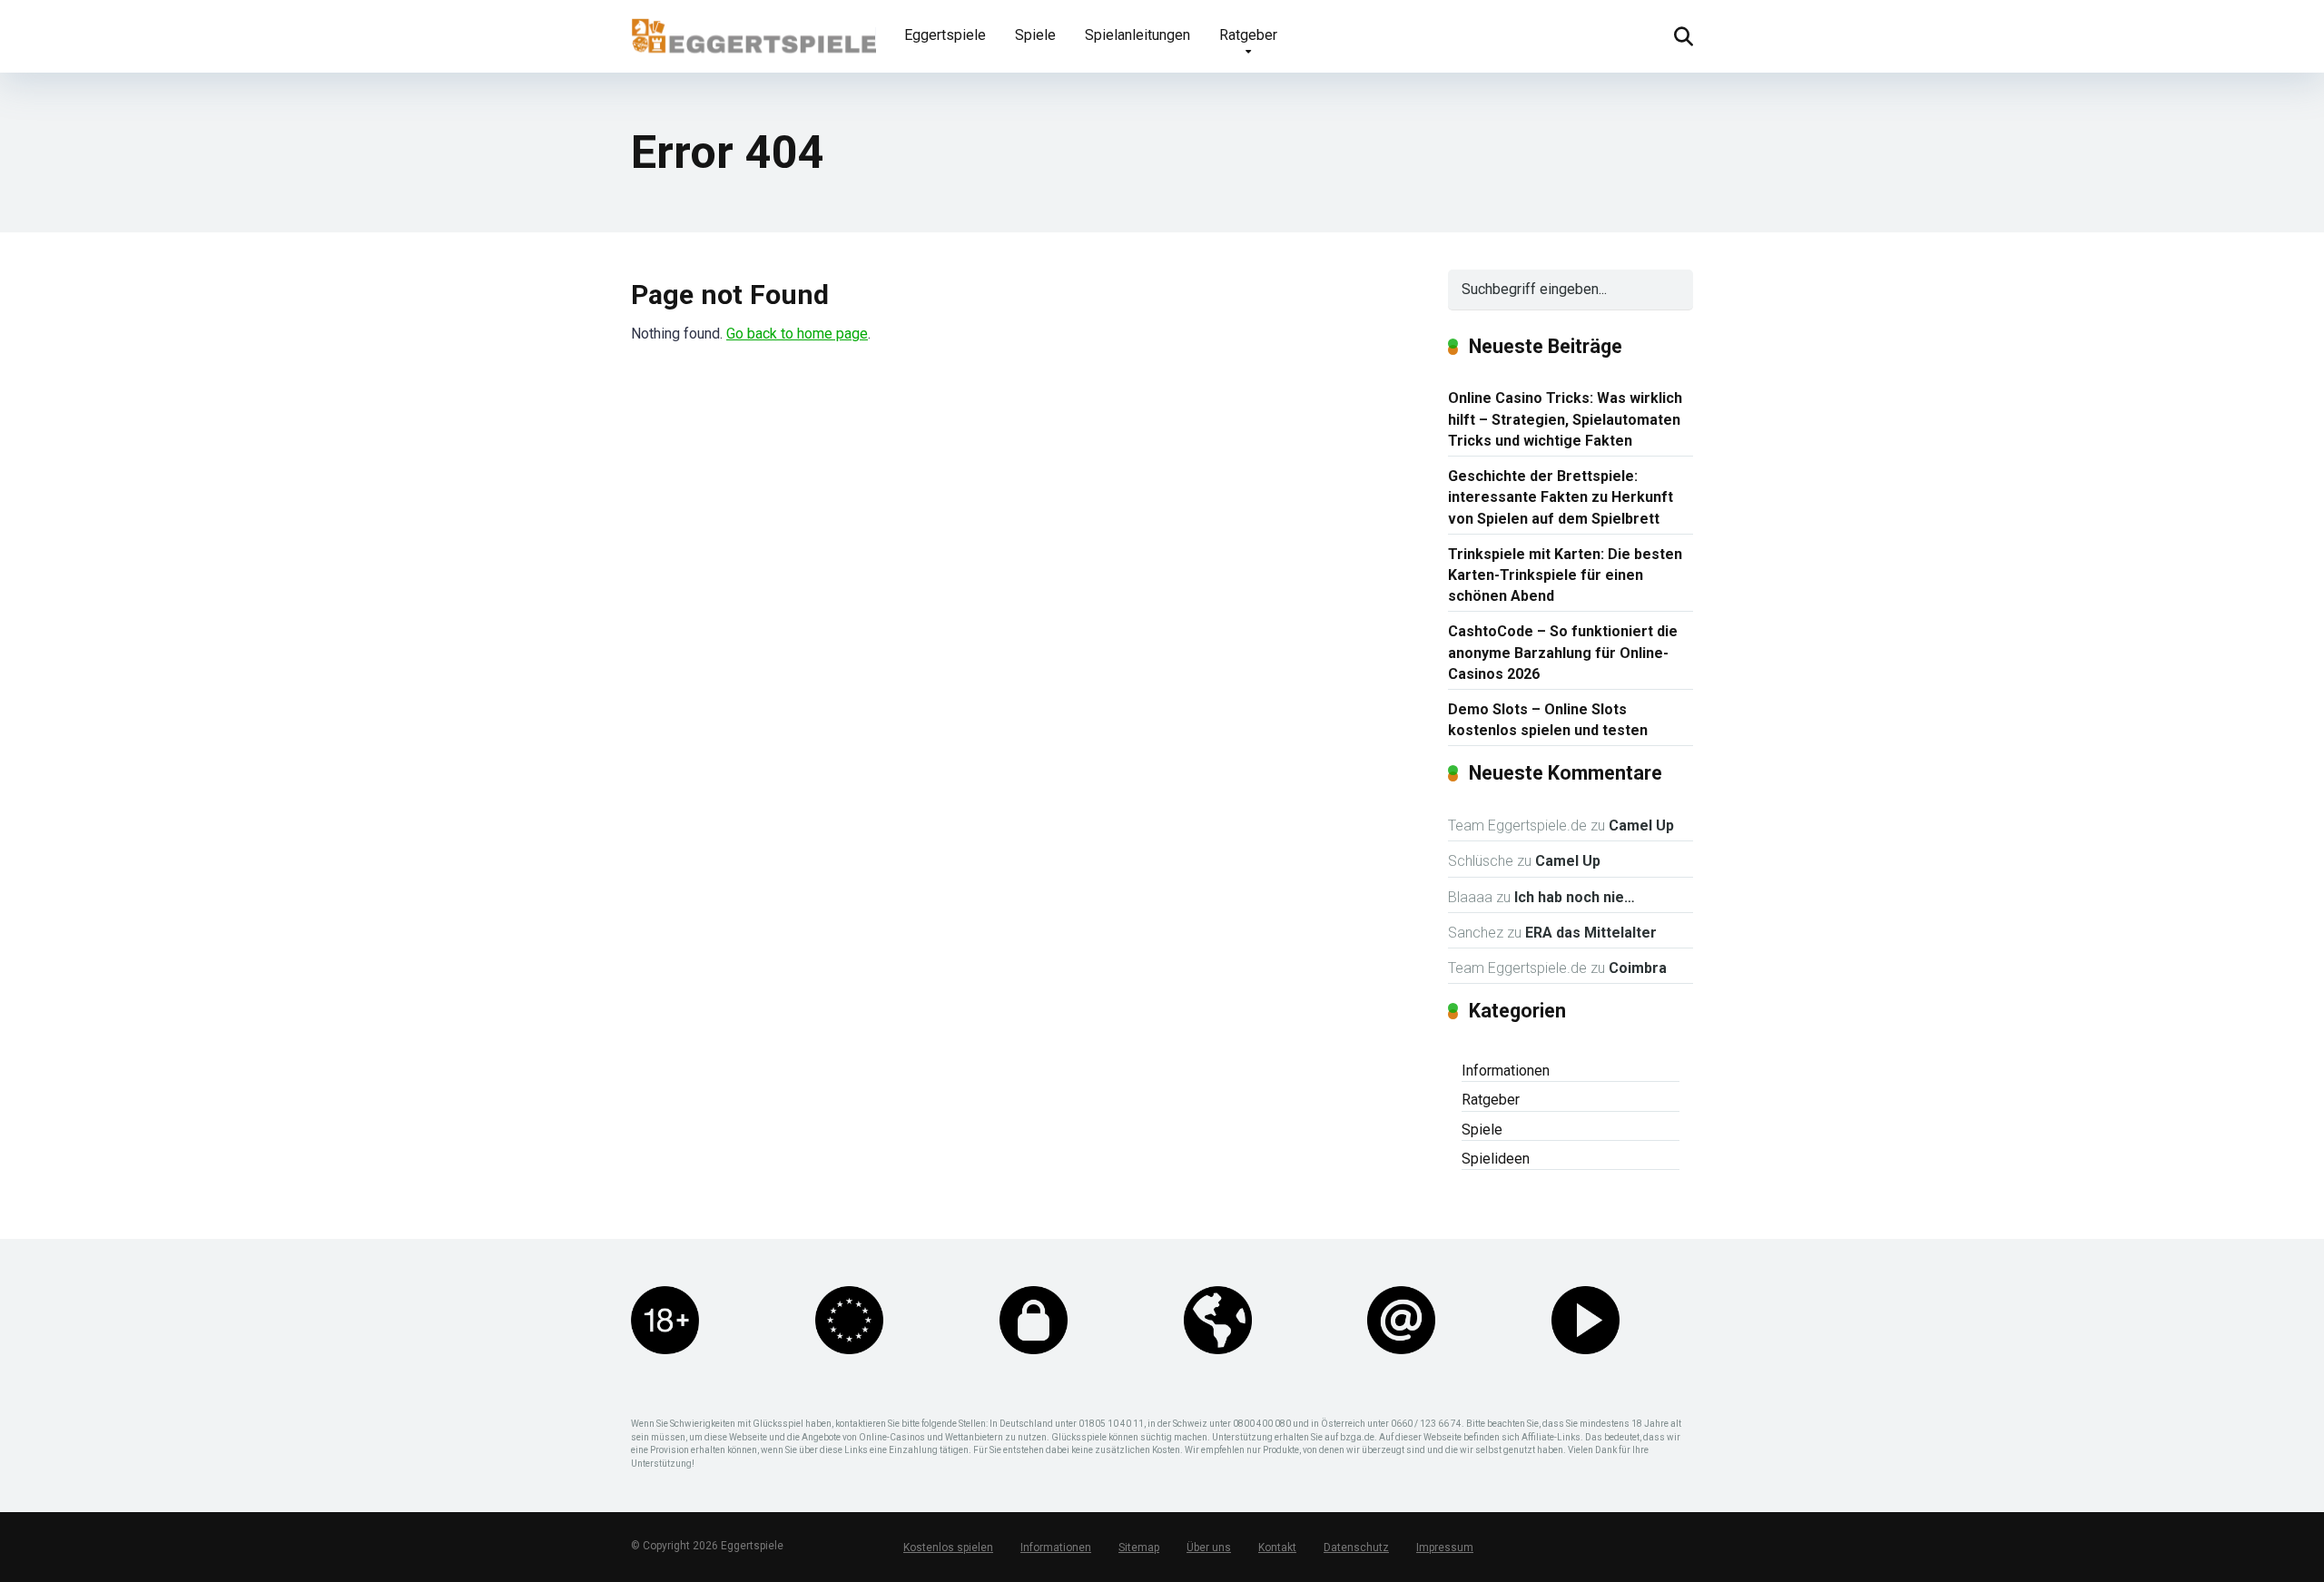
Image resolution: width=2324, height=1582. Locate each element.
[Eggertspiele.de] (753, 29)
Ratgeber (1248, 35)
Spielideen (1496, 1159)
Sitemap (1139, 1548)
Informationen (1506, 1071)
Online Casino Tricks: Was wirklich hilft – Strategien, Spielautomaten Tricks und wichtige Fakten (1565, 419)
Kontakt (1277, 1548)
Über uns (1209, 1548)
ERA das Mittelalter (1591, 933)
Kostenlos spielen (948, 1548)
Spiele (1035, 35)
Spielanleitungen (1137, 35)
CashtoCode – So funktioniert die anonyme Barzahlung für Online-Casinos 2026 (1563, 652)
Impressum (1445, 1548)
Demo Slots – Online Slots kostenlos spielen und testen (1548, 720)
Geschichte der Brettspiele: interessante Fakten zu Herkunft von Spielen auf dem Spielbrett (1561, 497)
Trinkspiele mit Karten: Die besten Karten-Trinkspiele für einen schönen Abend (1565, 575)
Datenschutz (1356, 1548)
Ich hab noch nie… (1575, 897)
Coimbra (1638, 968)
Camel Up (1641, 825)
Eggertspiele (945, 35)
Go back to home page (797, 334)
